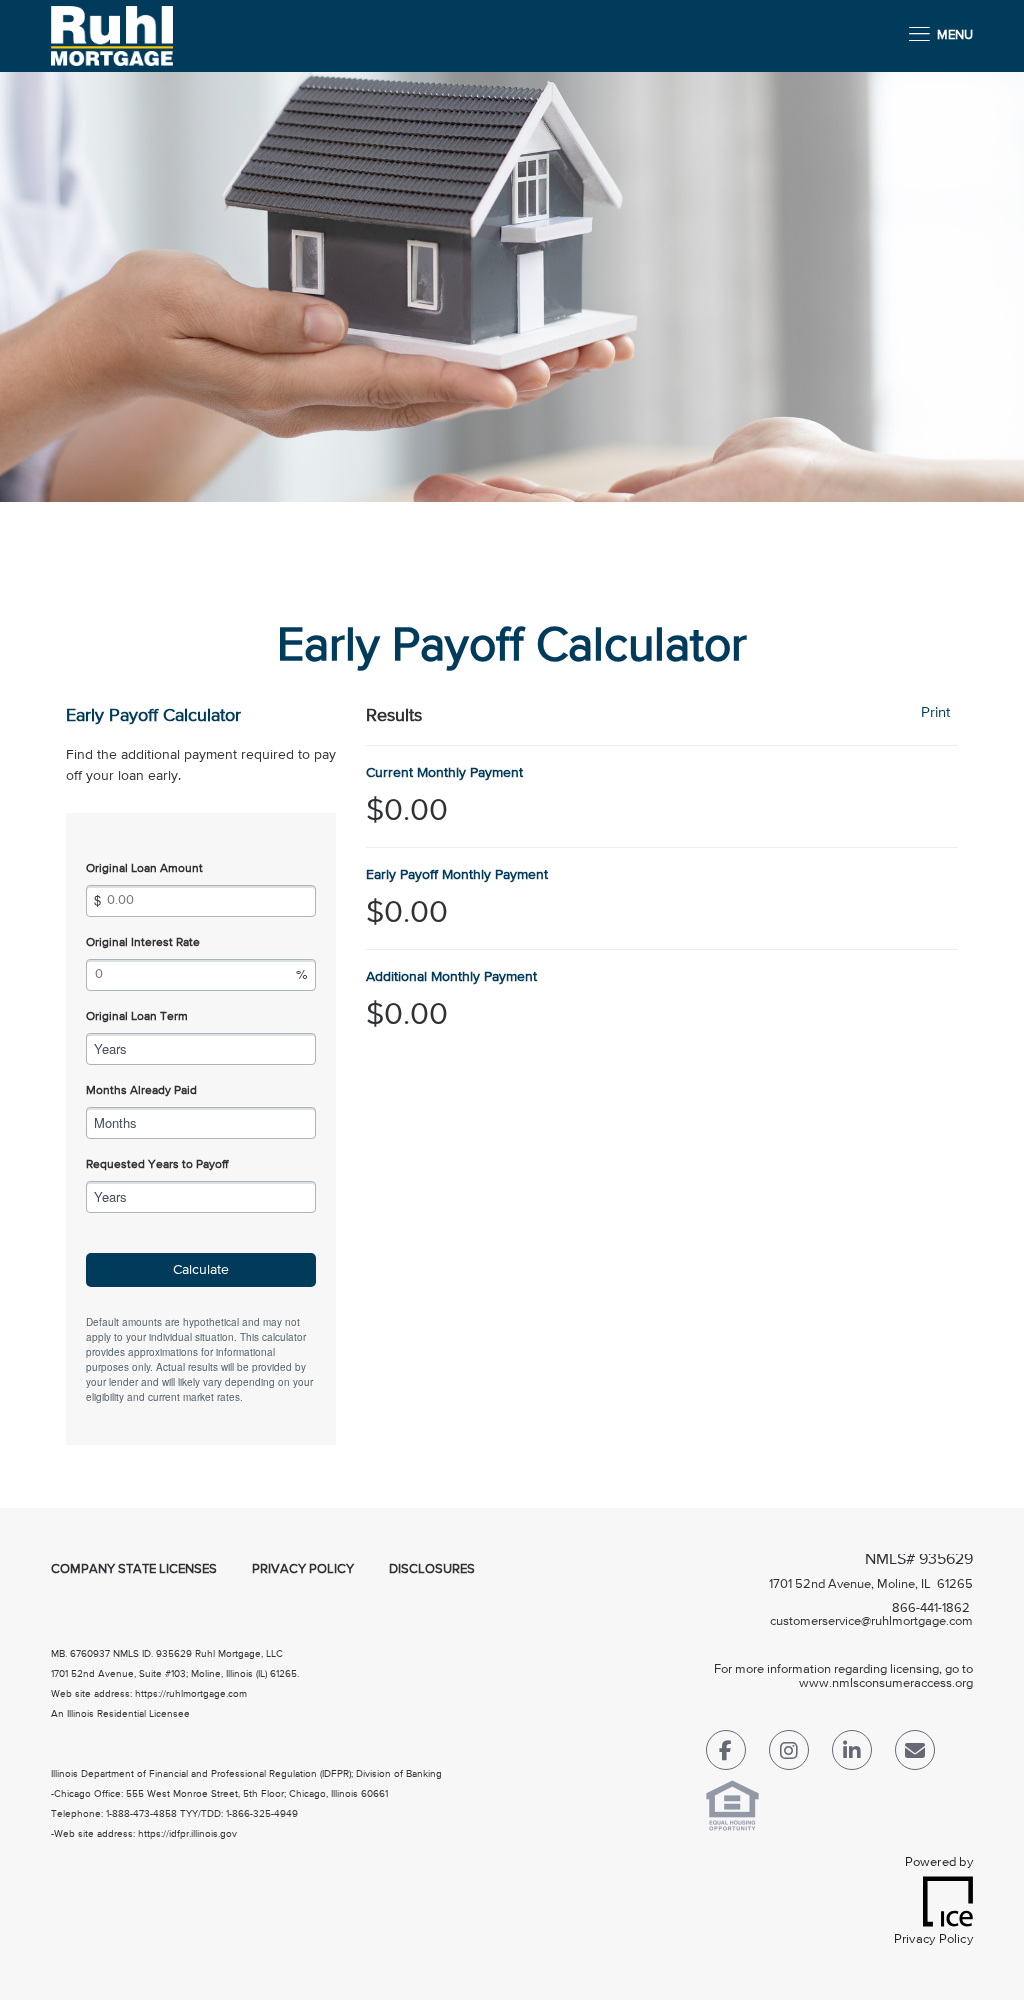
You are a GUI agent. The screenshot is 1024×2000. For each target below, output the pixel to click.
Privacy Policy (303, 1569)
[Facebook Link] (726, 1754)
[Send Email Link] (915, 1754)
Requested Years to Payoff (157, 1165)
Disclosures (432, 1569)
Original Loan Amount (144, 869)
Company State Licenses (134, 1569)
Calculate (201, 1270)
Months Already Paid (141, 1091)
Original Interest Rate (143, 943)
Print (935, 712)
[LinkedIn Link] (852, 1754)
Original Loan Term (137, 1017)
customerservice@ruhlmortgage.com (871, 1621)
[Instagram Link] (789, 1754)
